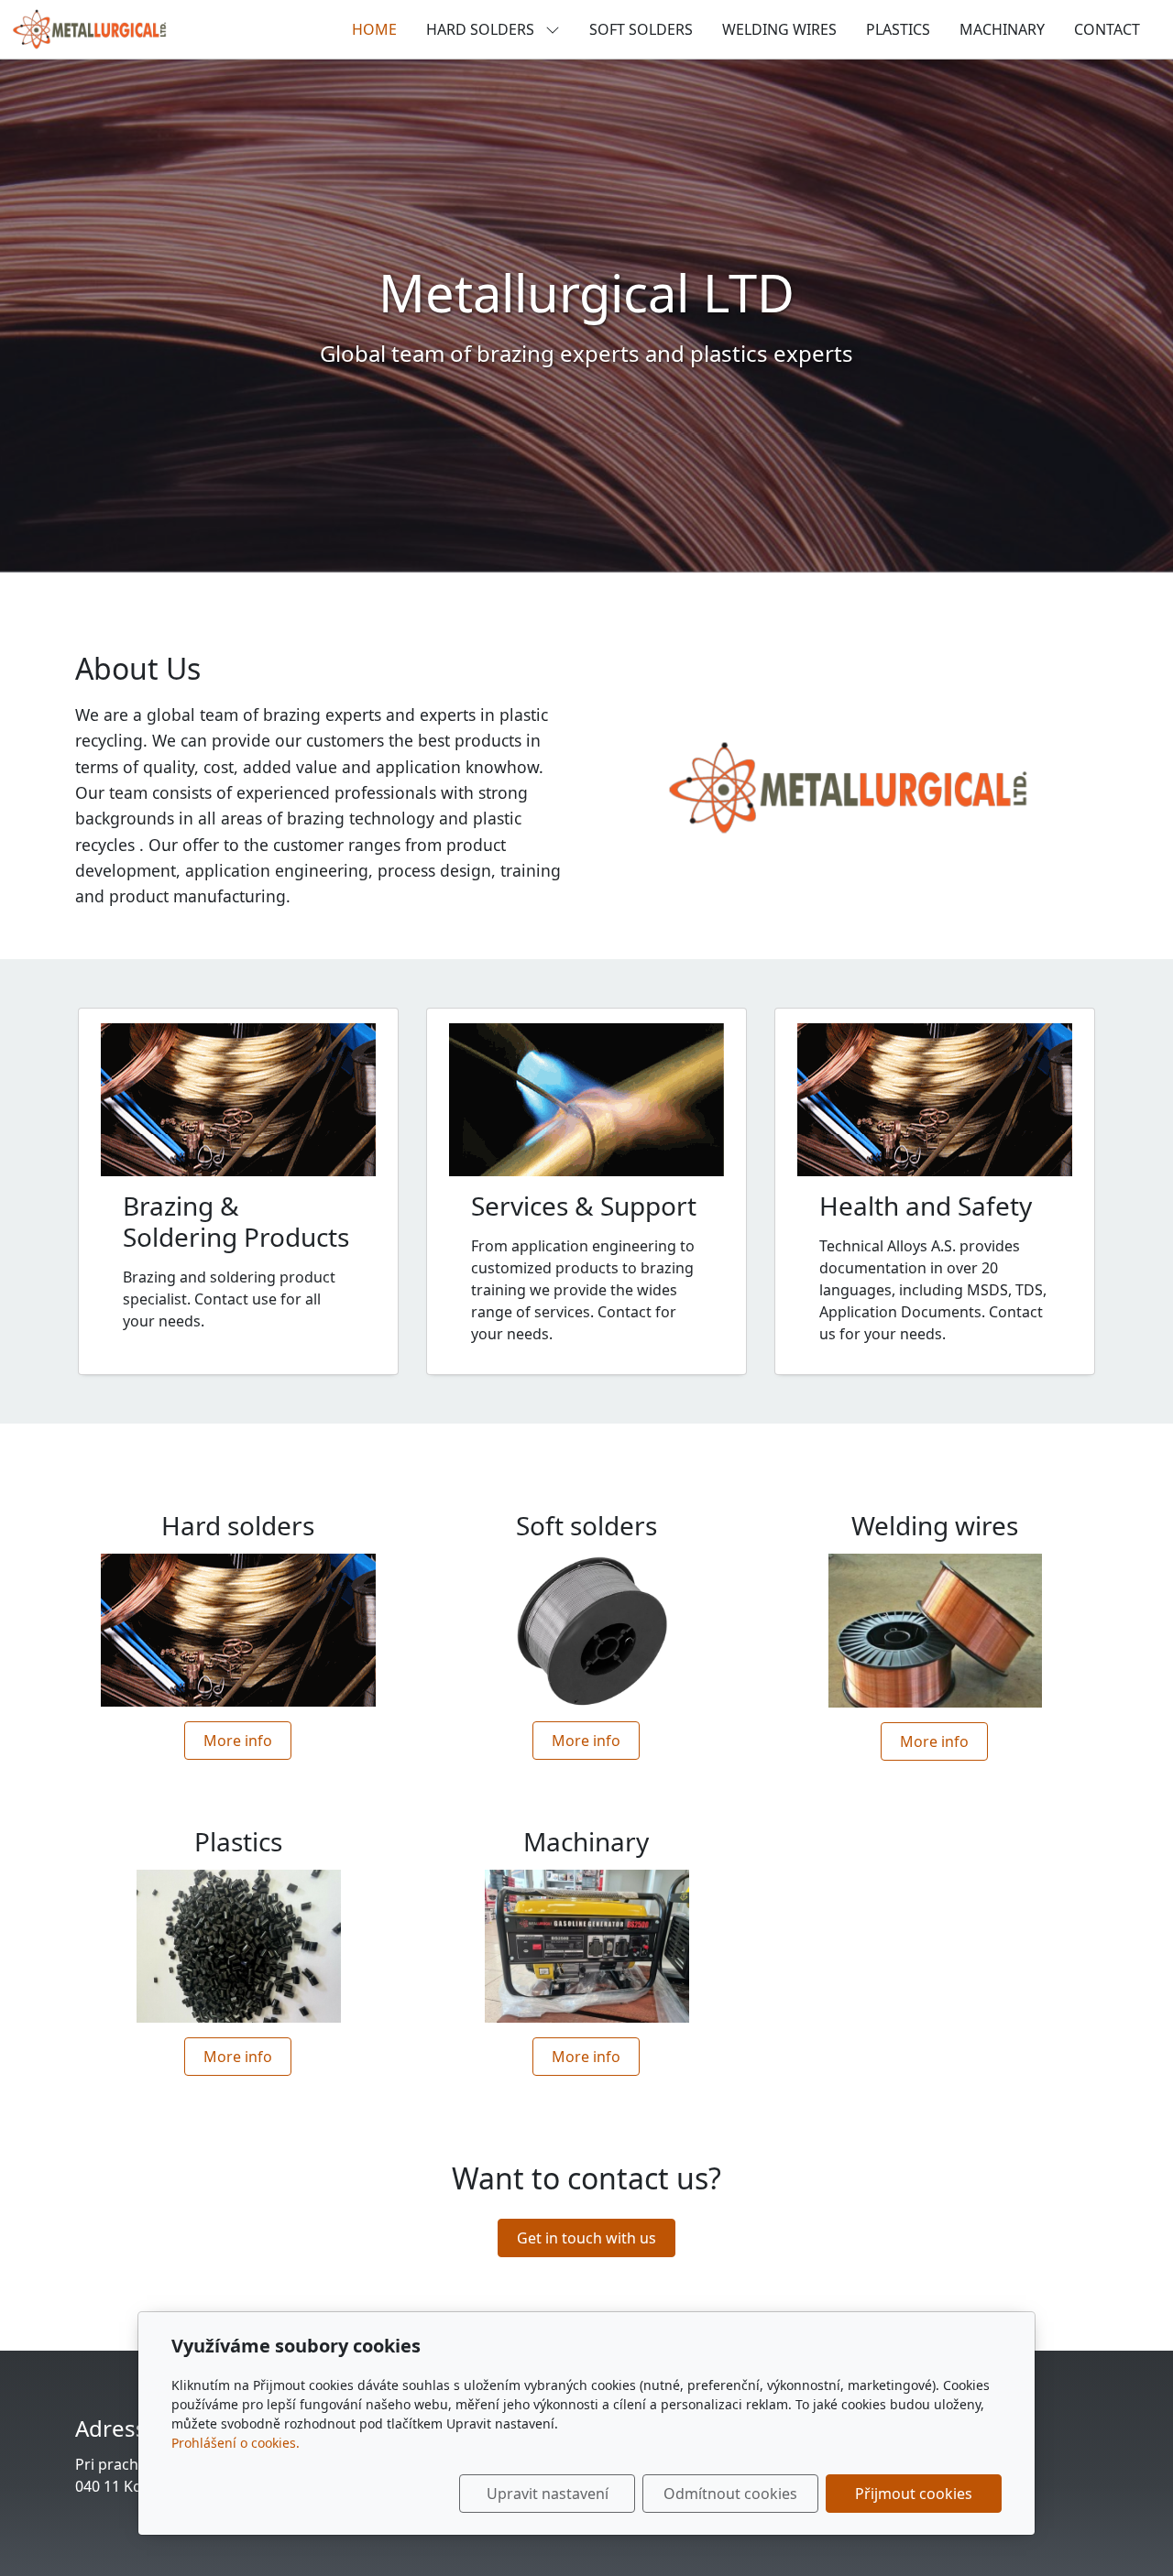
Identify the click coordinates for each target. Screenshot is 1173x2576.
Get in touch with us (586, 2238)
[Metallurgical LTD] (89, 27)
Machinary (1002, 29)
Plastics (898, 29)
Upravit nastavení (548, 2494)
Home (374, 29)
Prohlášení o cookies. (236, 2443)
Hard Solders (482, 29)
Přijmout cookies (914, 2494)
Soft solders (641, 29)
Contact (1107, 29)
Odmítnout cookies (730, 2494)
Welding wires (779, 29)
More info (238, 1741)
